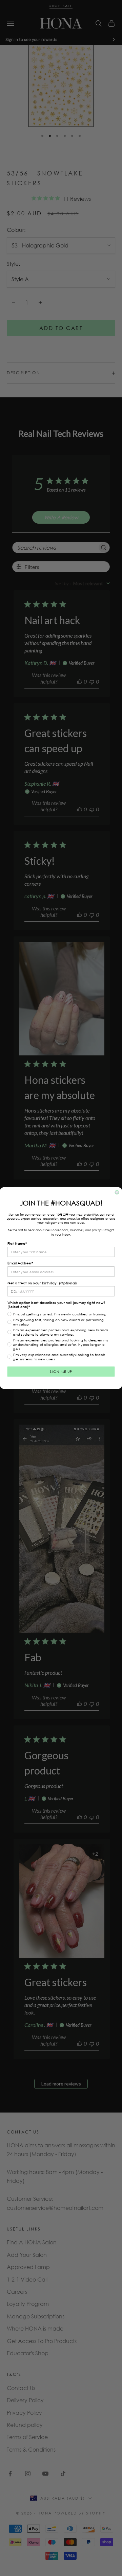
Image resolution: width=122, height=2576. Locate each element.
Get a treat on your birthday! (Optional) (42, 1283)
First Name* (17, 1244)
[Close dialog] (117, 1192)
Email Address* (20, 1263)
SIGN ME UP (61, 1372)
